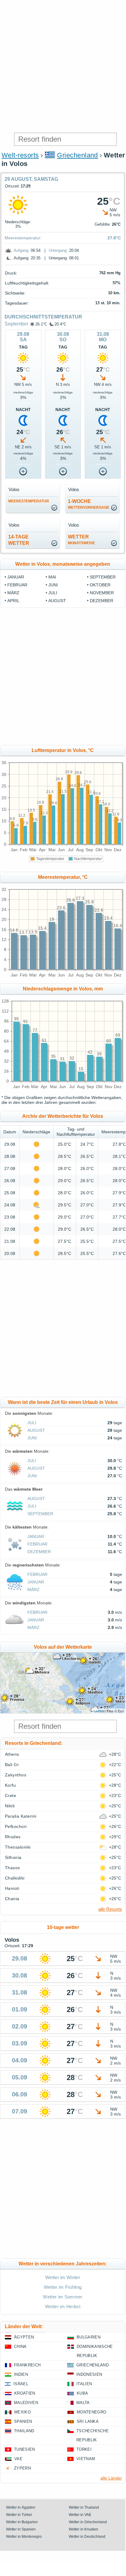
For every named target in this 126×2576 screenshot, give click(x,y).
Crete (10, 1795)
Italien (84, 2384)
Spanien (23, 2421)
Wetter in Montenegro (24, 2537)
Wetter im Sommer (63, 2297)
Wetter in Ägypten (21, 2507)
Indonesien (89, 2374)
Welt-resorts (20, 155)
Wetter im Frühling (63, 2287)
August (57, 601)
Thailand (24, 2431)
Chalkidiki (15, 1878)
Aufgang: (22, 250)
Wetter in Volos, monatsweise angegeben (63, 564)
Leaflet (99, 1711)
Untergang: (58, 250)
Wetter (81, 540)
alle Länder (111, 2478)
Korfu (10, 1785)
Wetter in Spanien (21, 2529)
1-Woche (89, 504)
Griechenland (77, 155)
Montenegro (91, 2412)
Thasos (12, 1868)
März (13, 593)
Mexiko (23, 2412)
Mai (52, 577)
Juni (53, 585)
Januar (16, 577)
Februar (17, 585)
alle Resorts (110, 1909)
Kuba (82, 2393)
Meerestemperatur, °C (63, 877)
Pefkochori (16, 1826)
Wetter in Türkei (19, 2515)
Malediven (26, 2403)
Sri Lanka (88, 2421)
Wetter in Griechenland (88, 2522)
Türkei (84, 2449)
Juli (53, 593)
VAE (18, 2459)
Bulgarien (89, 2337)
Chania (12, 1899)
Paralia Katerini (21, 1816)
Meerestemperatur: (23, 238)
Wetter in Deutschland (87, 2537)
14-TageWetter (19, 540)
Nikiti (10, 1806)
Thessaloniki (18, 1847)
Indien (21, 2374)
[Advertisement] (63, 66)
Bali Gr (12, 1765)
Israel (21, 2384)
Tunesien (24, 2449)
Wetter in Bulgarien (22, 2522)
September (16, 324)
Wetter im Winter (63, 2277)
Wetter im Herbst (63, 2306)
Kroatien (25, 2393)
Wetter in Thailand (84, 2507)
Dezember (101, 601)
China (20, 2347)
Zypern (22, 2468)
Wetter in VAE (80, 2515)
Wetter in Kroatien (84, 2529)
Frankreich (27, 2365)
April (13, 601)
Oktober (100, 585)
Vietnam (86, 2459)
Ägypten (24, 2337)
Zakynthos (16, 1775)
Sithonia (13, 1857)
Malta (83, 2403)
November (102, 593)
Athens (12, 1754)
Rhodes (13, 1837)
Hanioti (12, 1888)
